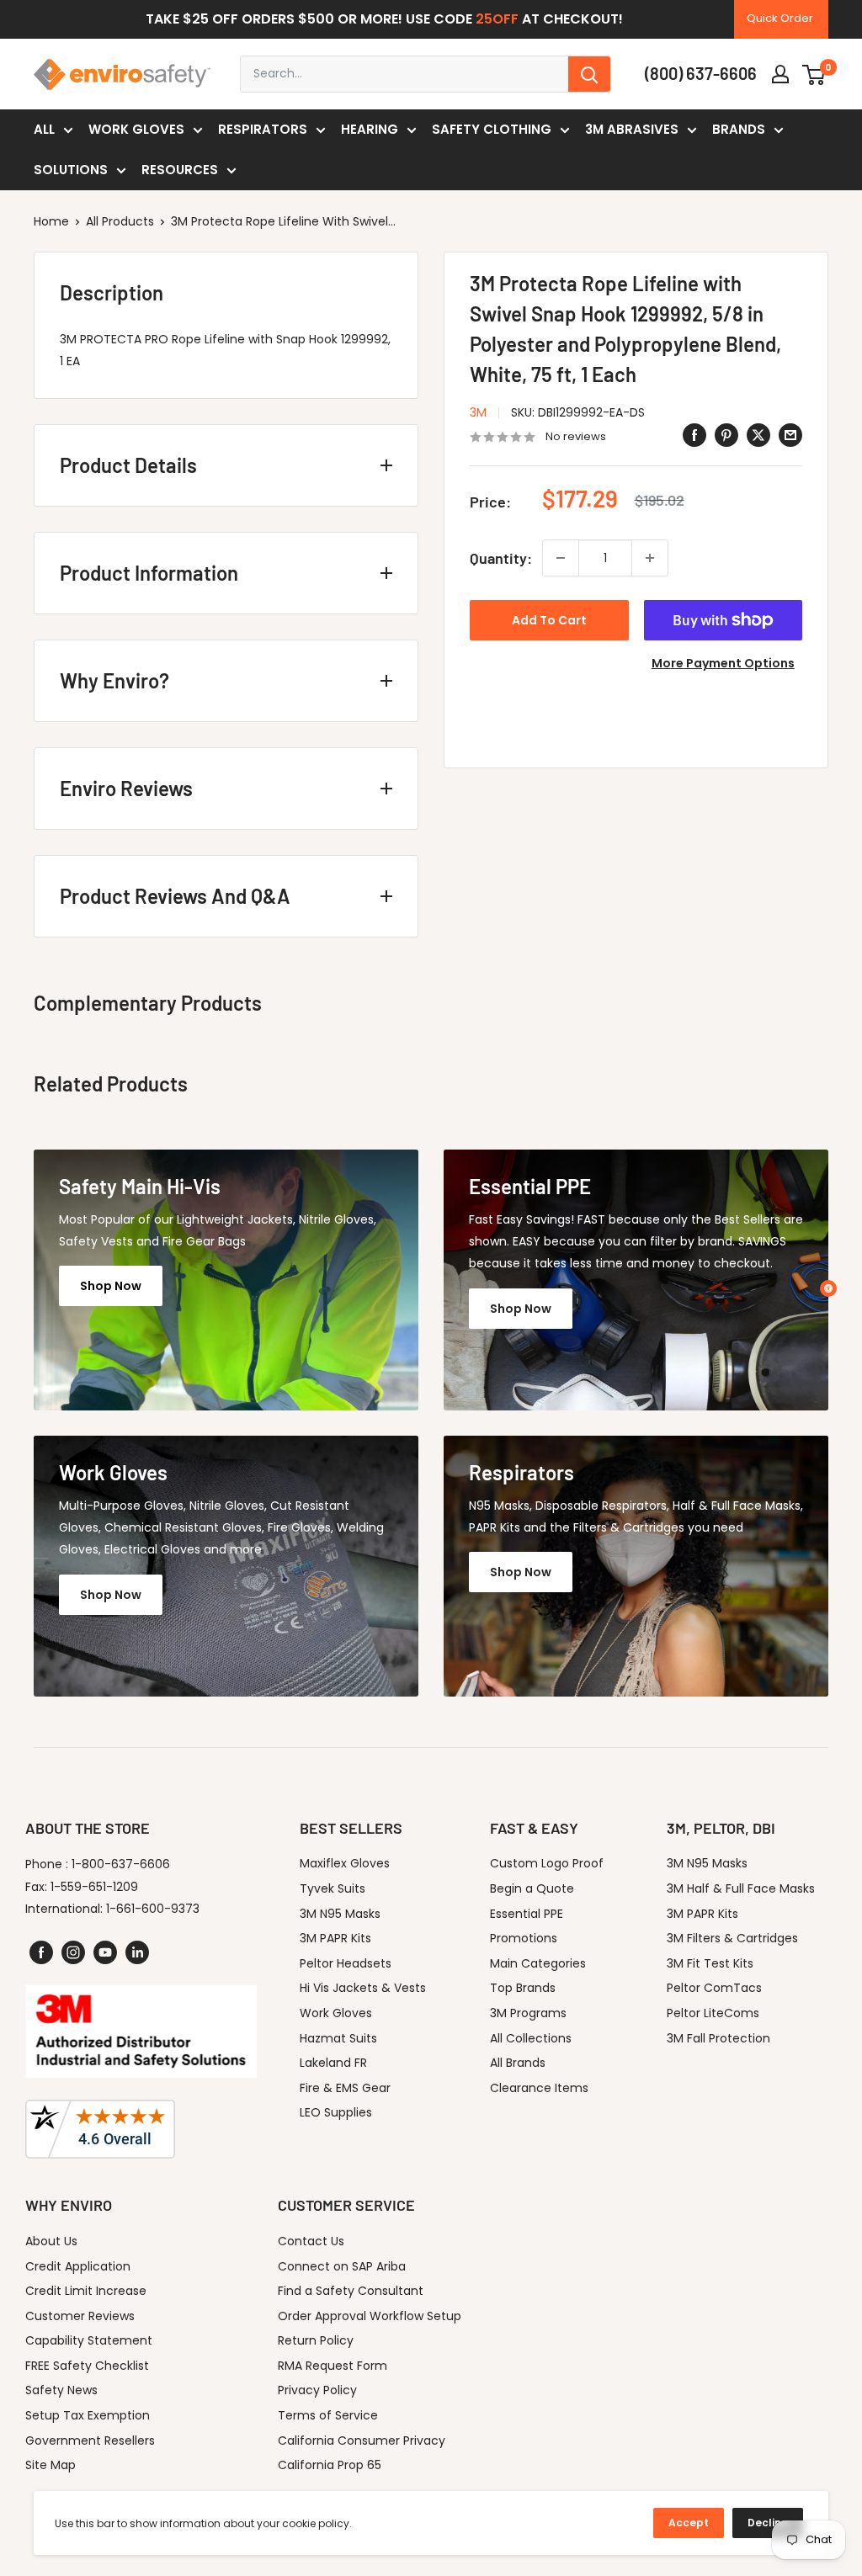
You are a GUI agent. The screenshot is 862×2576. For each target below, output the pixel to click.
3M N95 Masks (340, 1914)
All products (120, 221)
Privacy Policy (317, 2390)
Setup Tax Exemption (88, 2415)
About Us (51, 2241)
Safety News (61, 2390)
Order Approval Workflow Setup (370, 2316)
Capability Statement (89, 2340)
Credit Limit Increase (86, 2291)
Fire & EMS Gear (345, 2088)
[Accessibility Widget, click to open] (828, 1288)
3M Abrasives (632, 129)
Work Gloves (136, 129)
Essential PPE (527, 1914)
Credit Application (78, 2266)
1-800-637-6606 (121, 1864)
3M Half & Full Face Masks (741, 1888)
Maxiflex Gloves (345, 1863)
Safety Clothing (492, 129)
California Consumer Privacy (362, 2441)
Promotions (524, 1938)
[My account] (780, 74)
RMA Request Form (333, 2366)
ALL (44, 129)
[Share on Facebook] (694, 435)
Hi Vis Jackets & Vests (363, 1988)
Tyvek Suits (333, 1888)
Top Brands (523, 1988)
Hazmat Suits (338, 2038)
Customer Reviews (80, 2316)
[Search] (589, 74)
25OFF (497, 19)
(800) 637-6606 (701, 73)
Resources (180, 170)
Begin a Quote (532, 1888)
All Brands (518, 2063)
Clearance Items (539, 2088)
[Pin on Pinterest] (726, 435)
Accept (689, 2523)
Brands (739, 129)
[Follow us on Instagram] (73, 1952)
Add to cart (549, 620)
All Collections (531, 2038)
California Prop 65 (330, 2465)
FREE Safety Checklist (87, 2366)
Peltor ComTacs (714, 1988)
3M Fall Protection (718, 2038)
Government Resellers (90, 2441)
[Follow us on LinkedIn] (137, 1952)
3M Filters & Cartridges (732, 1938)
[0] (814, 74)
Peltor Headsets (346, 1963)
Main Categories (538, 1963)
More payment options (723, 663)
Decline (768, 2523)
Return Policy (316, 2340)
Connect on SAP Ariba (342, 2266)
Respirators (263, 129)
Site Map (51, 2465)
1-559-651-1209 (94, 1887)
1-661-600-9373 (153, 1909)
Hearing (370, 129)
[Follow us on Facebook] (41, 1952)
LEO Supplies (336, 2112)
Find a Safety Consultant (351, 2291)
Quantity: (501, 558)
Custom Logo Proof (547, 1863)
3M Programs (528, 2013)
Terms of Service (328, 2415)
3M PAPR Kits (335, 1938)
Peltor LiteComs (713, 2013)
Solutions (71, 170)
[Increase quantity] (650, 558)
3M (478, 412)
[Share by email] (790, 435)
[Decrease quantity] (561, 558)
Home (51, 221)
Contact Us (311, 2241)
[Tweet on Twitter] (758, 435)
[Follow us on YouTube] (105, 1952)
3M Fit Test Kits (710, 1963)
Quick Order (780, 18)
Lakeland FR (333, 2063)
